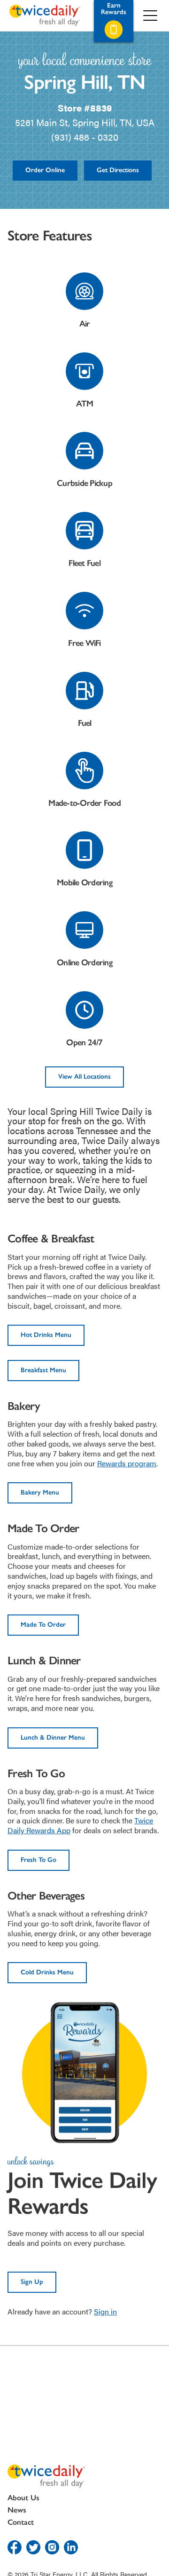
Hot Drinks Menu (46, 1335)
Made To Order (43, 1625)
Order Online (45, 170)
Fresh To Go (38, 1860)
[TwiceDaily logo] (45, 16)
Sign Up (32, 2282)
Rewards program (127, 1463)
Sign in (105, 2311)
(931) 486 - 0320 (85, 137)
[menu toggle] (150, 16)
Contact (21, 2522)
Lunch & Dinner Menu (53, 1737)
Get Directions (118, 170)
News (17, 2510)
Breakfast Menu (43, 1370)
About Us (23, 2498)
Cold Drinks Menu (47, 1972)
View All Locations (84, 1077)
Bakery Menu (40, 1492)
